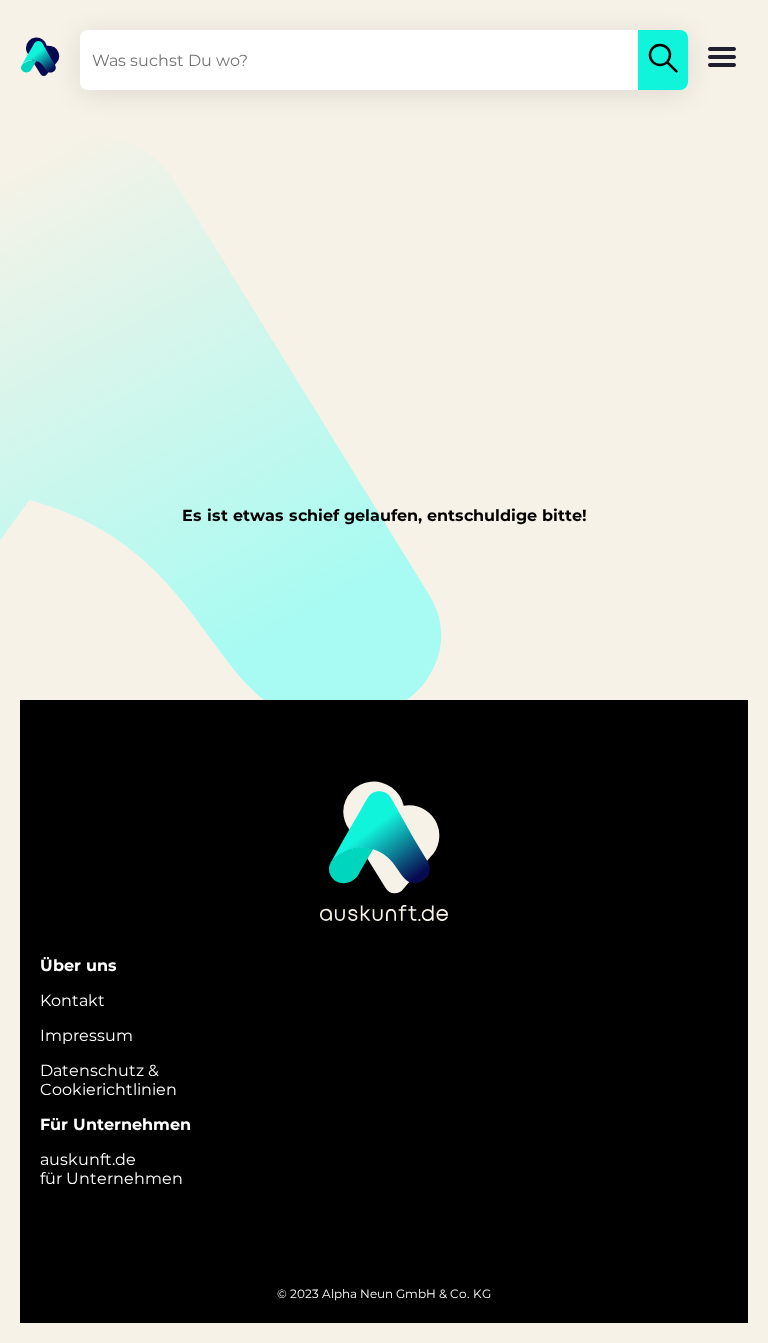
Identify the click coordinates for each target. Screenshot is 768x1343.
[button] (722, 59)
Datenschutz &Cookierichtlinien (108, 1080)
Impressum (86, 1035)
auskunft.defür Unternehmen (111, 1169)
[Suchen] (663, 60)
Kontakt (72, 1000)
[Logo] (30, 55)
